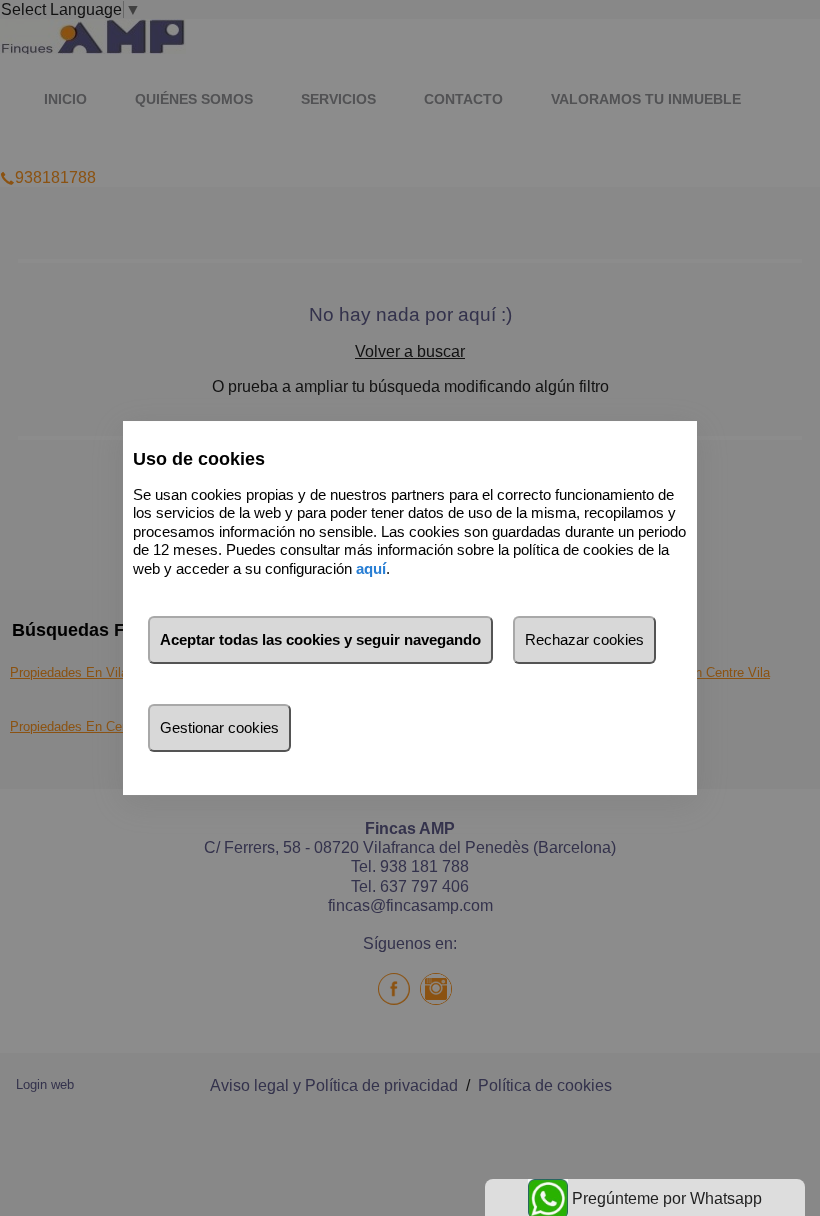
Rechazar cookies (584, 639)
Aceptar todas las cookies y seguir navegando (320, 639)
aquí (371, 568)
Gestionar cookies (219, 727)
